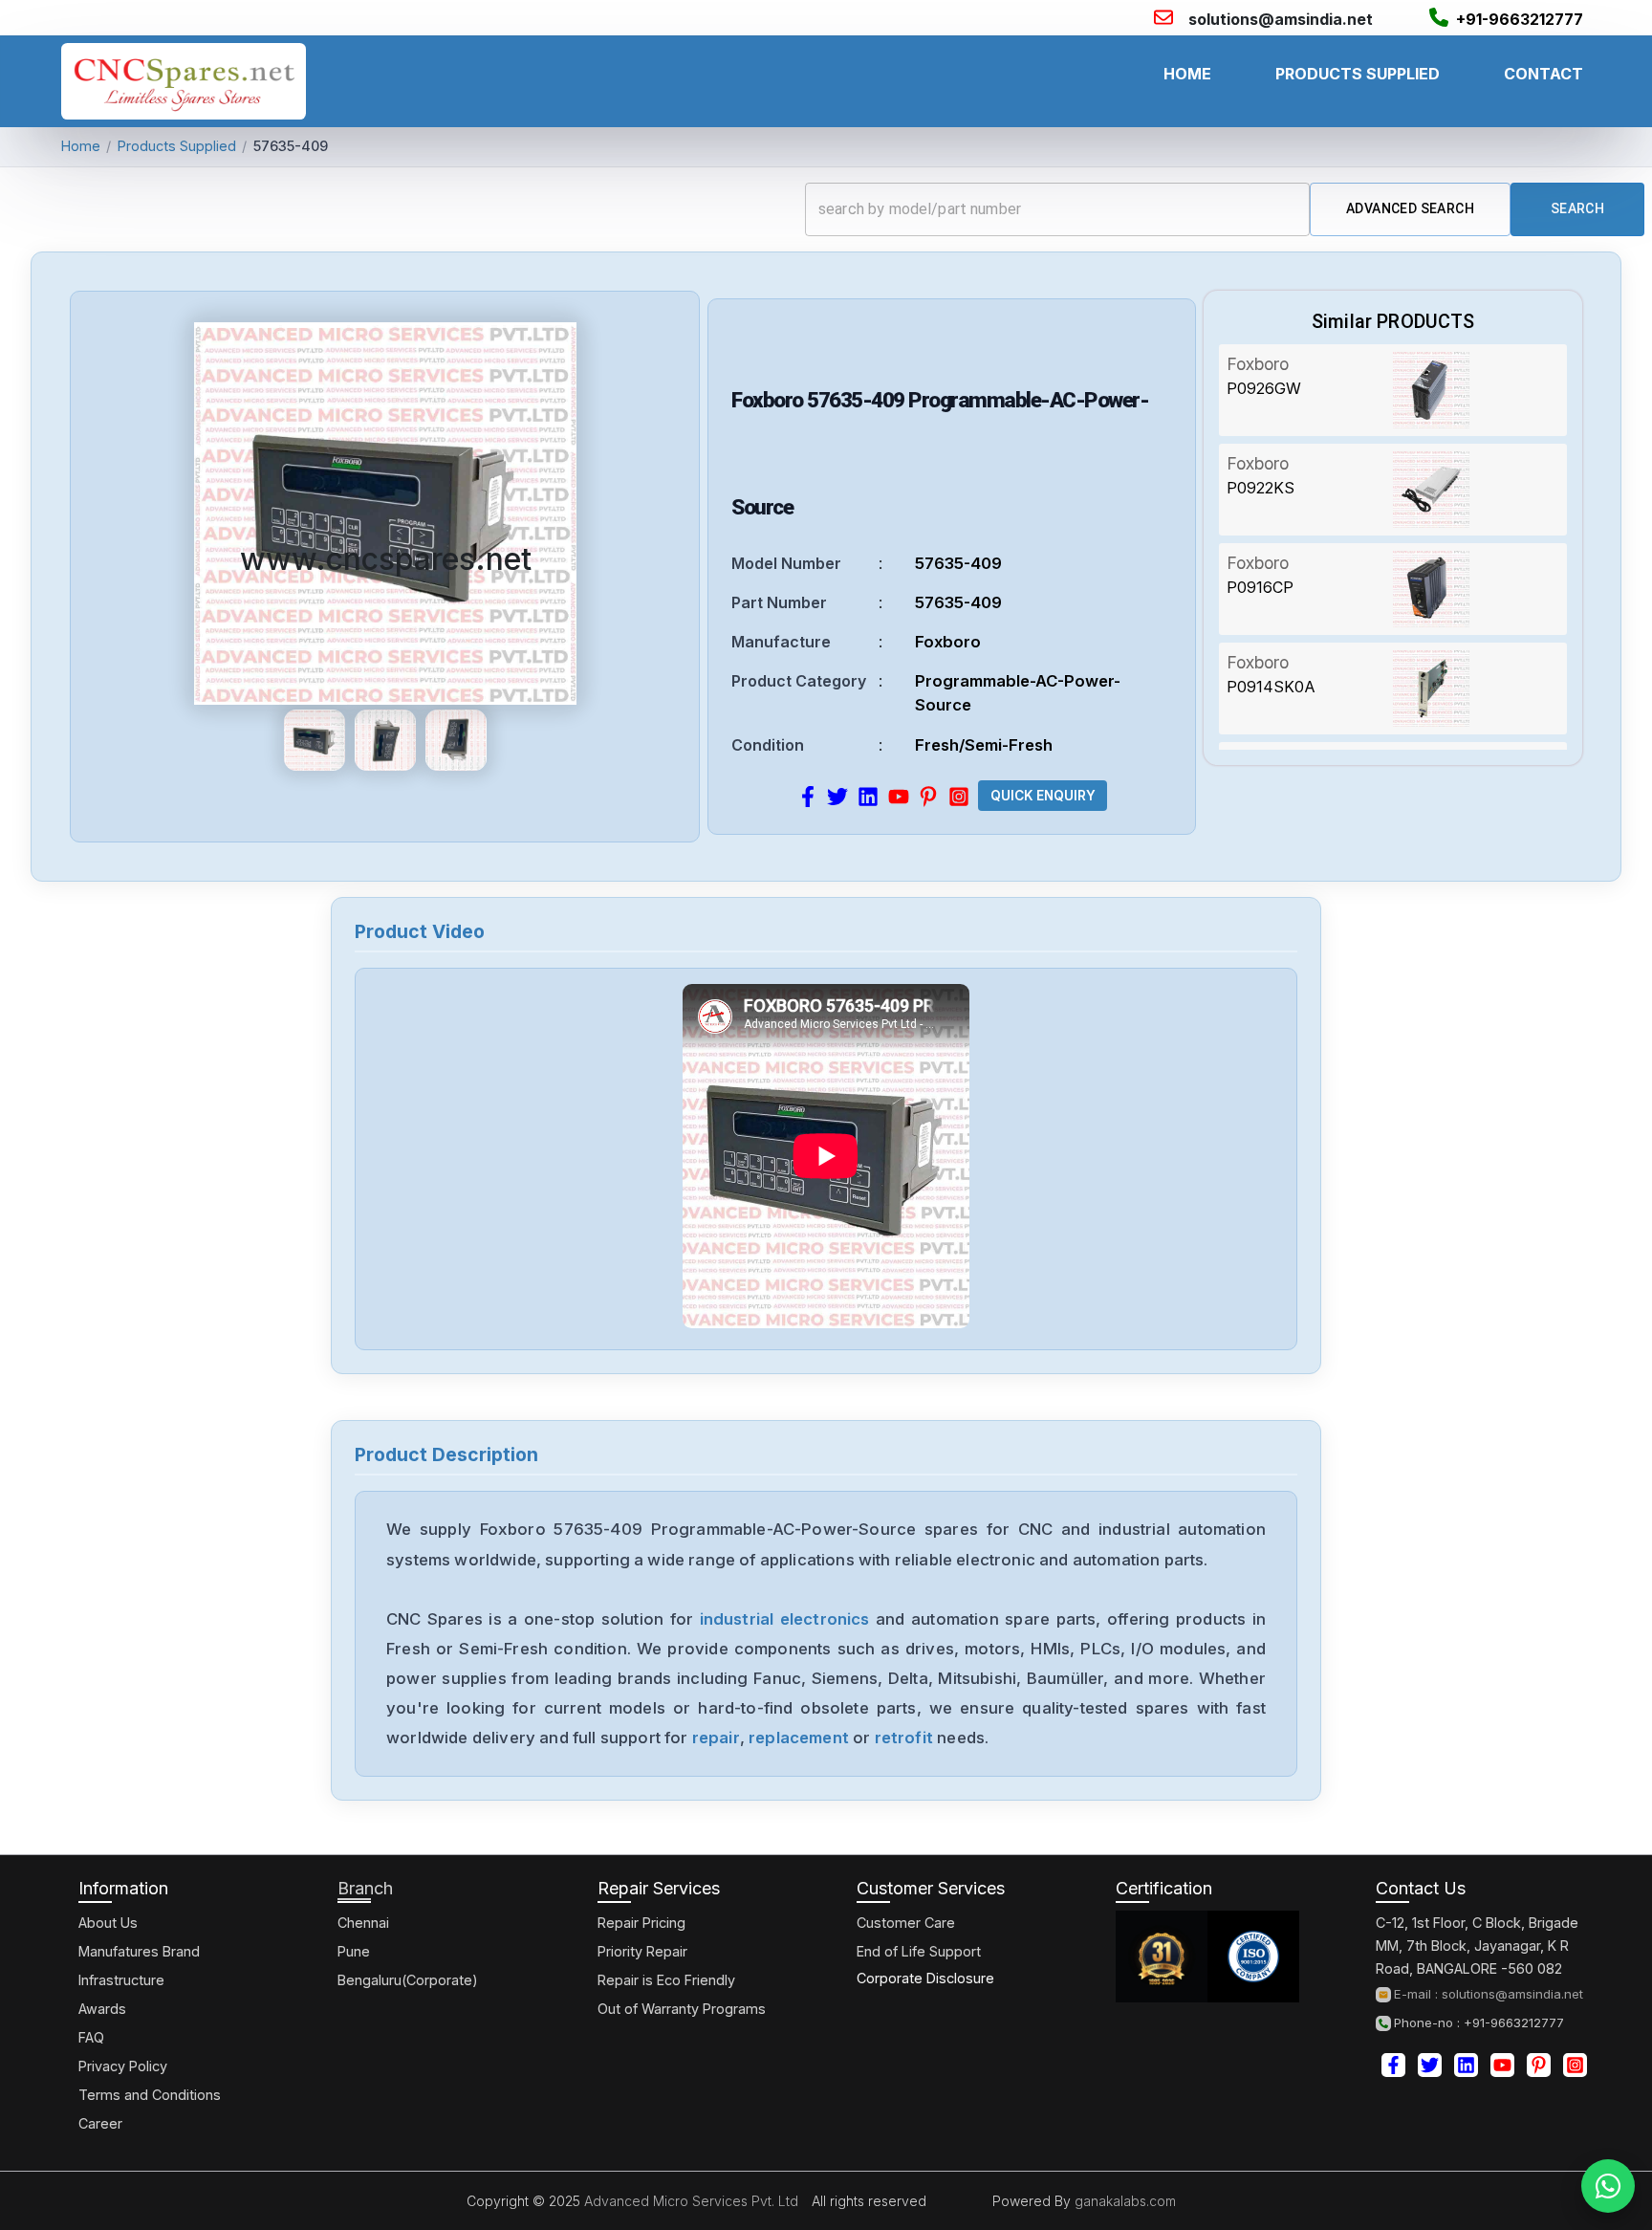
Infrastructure (121, 1980)
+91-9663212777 (1520, 19)
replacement (799, 1738)
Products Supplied (177, 146)
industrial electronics (785, 1619)
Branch (365, 1888)
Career (100, 2123)
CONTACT (1543, 74)
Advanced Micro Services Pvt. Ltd (689, 2201)
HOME (1187, 74)
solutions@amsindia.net (1281, 19)
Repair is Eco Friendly (666, 1980)
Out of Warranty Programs (682, 2009)
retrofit (904, 1738)
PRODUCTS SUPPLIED (1358, 74)
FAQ (91, 2037)
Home (81, 146)
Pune (354, 1951)
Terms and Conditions (150, 2095)
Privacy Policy (123, 2066)
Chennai (363, 1923)
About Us (108, 1923)
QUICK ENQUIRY (1043, 796)
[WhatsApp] (1608, 2186)
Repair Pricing (641, 1923)
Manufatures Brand (139, 1951)
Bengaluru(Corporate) (408, 1980)
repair (716, 1738)
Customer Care (906, 1923)
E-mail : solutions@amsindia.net (1489, 1994)
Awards (102, 2009)
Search (1577, 208)
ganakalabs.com (1123, 2201)
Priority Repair (642, 1951)
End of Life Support (919, 1951)
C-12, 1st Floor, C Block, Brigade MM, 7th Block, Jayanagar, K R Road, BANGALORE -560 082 (1477, 1946)
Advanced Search (1410, 208)
